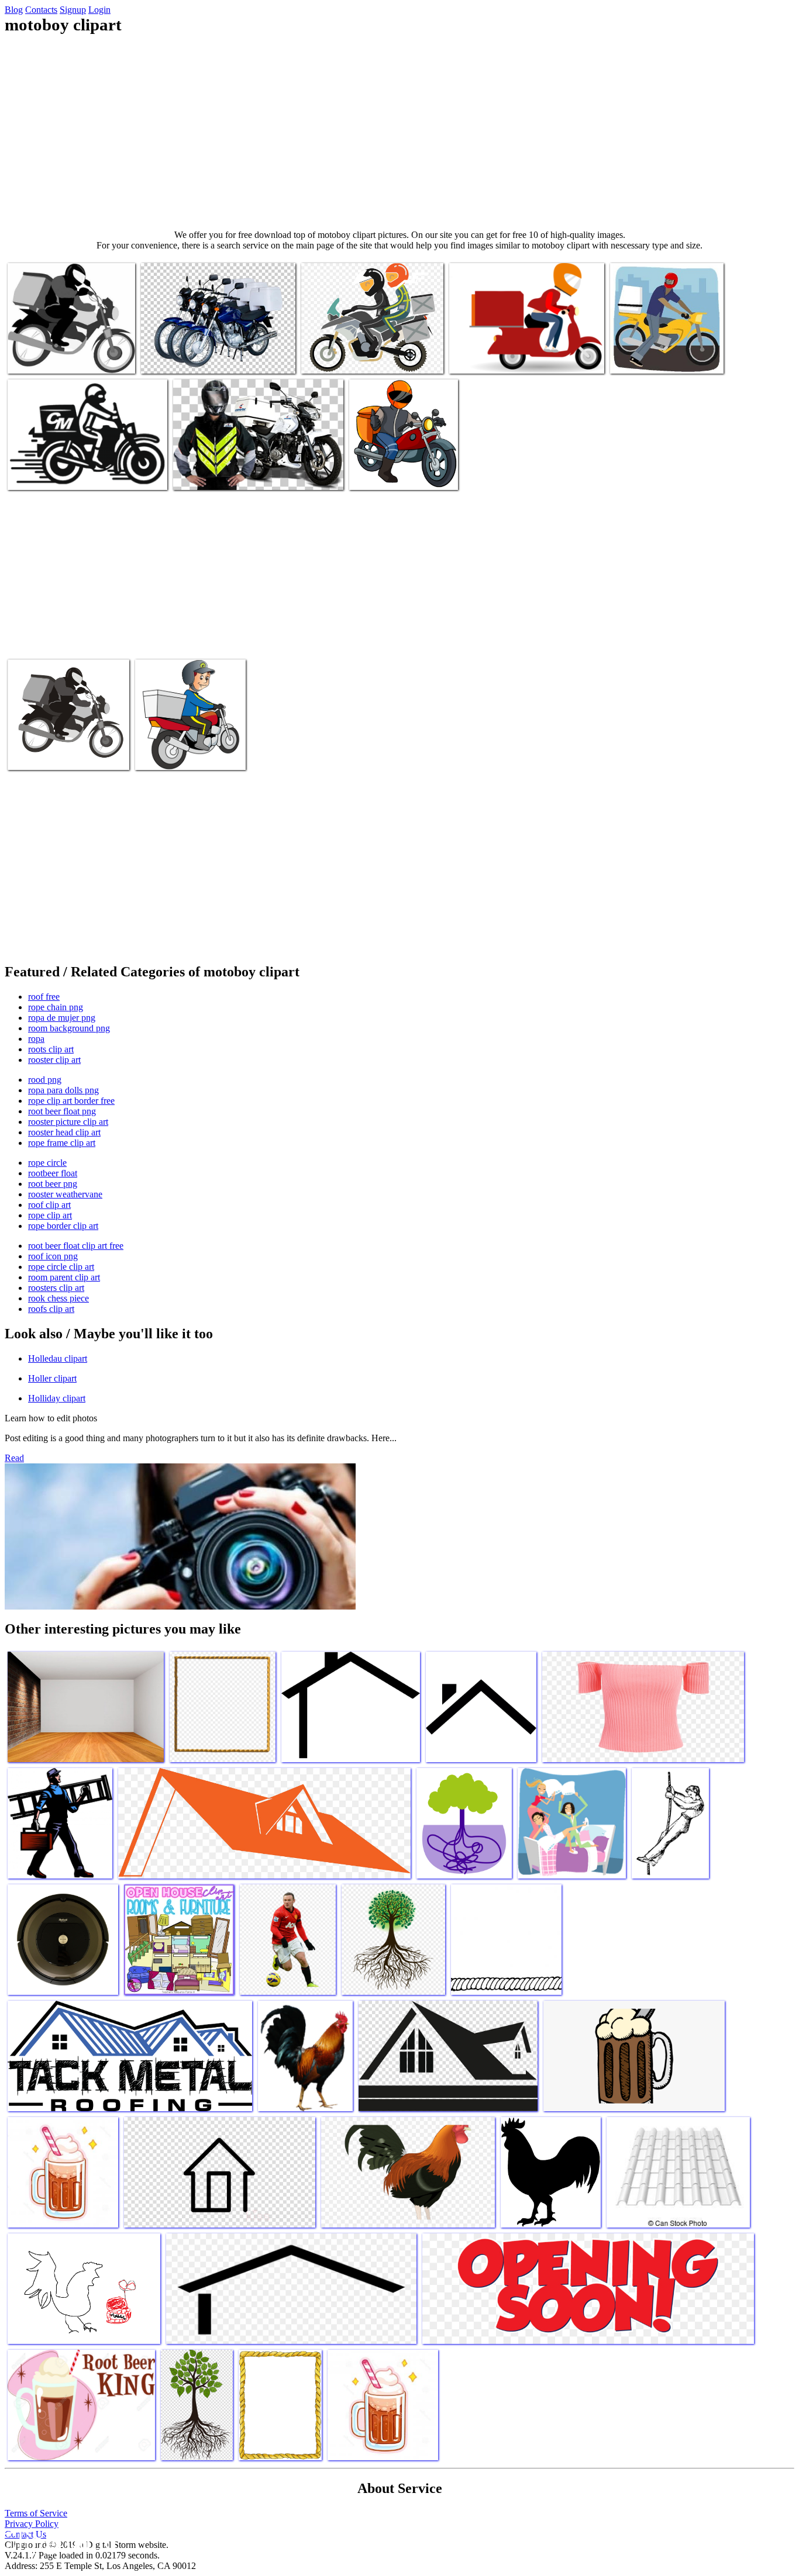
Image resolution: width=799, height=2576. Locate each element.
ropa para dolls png (63, 1090)
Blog (14, 10)
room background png (69, 1028)
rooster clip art (54, 1060)
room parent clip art (64, 1277)
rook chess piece (58, 1298)
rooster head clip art (64, 1132)
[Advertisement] (399, 132)
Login (99, 10)
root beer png (53, 1184)
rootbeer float (53, 1173)
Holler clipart (52, 1378)
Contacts (41, 10)
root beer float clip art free (76, 1246)
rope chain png (56, 1007)
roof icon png (53, 1256)
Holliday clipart (57, 1398)
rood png (45, 1080)
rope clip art (50, 1215)
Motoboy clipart (37, 358)
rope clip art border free (71, 1101)
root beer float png (62, 1111)
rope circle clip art (61, 1267)
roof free (44, 997)
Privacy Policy (32, 2524)
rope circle (47, 1163)
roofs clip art (51, 1309)
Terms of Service (36, 2513)
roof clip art (49, 1205)
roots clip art (51, 1049)
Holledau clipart (58, 1358)
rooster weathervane (65, 1194)
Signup (73, 10)
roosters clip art (56, 1288)
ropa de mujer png (62, 1018)
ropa (36, 1039)
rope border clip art (63, 1226)
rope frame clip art (62, 1143)
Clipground (58, 2541)
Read (14, 1458)
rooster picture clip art (68, 1122)
